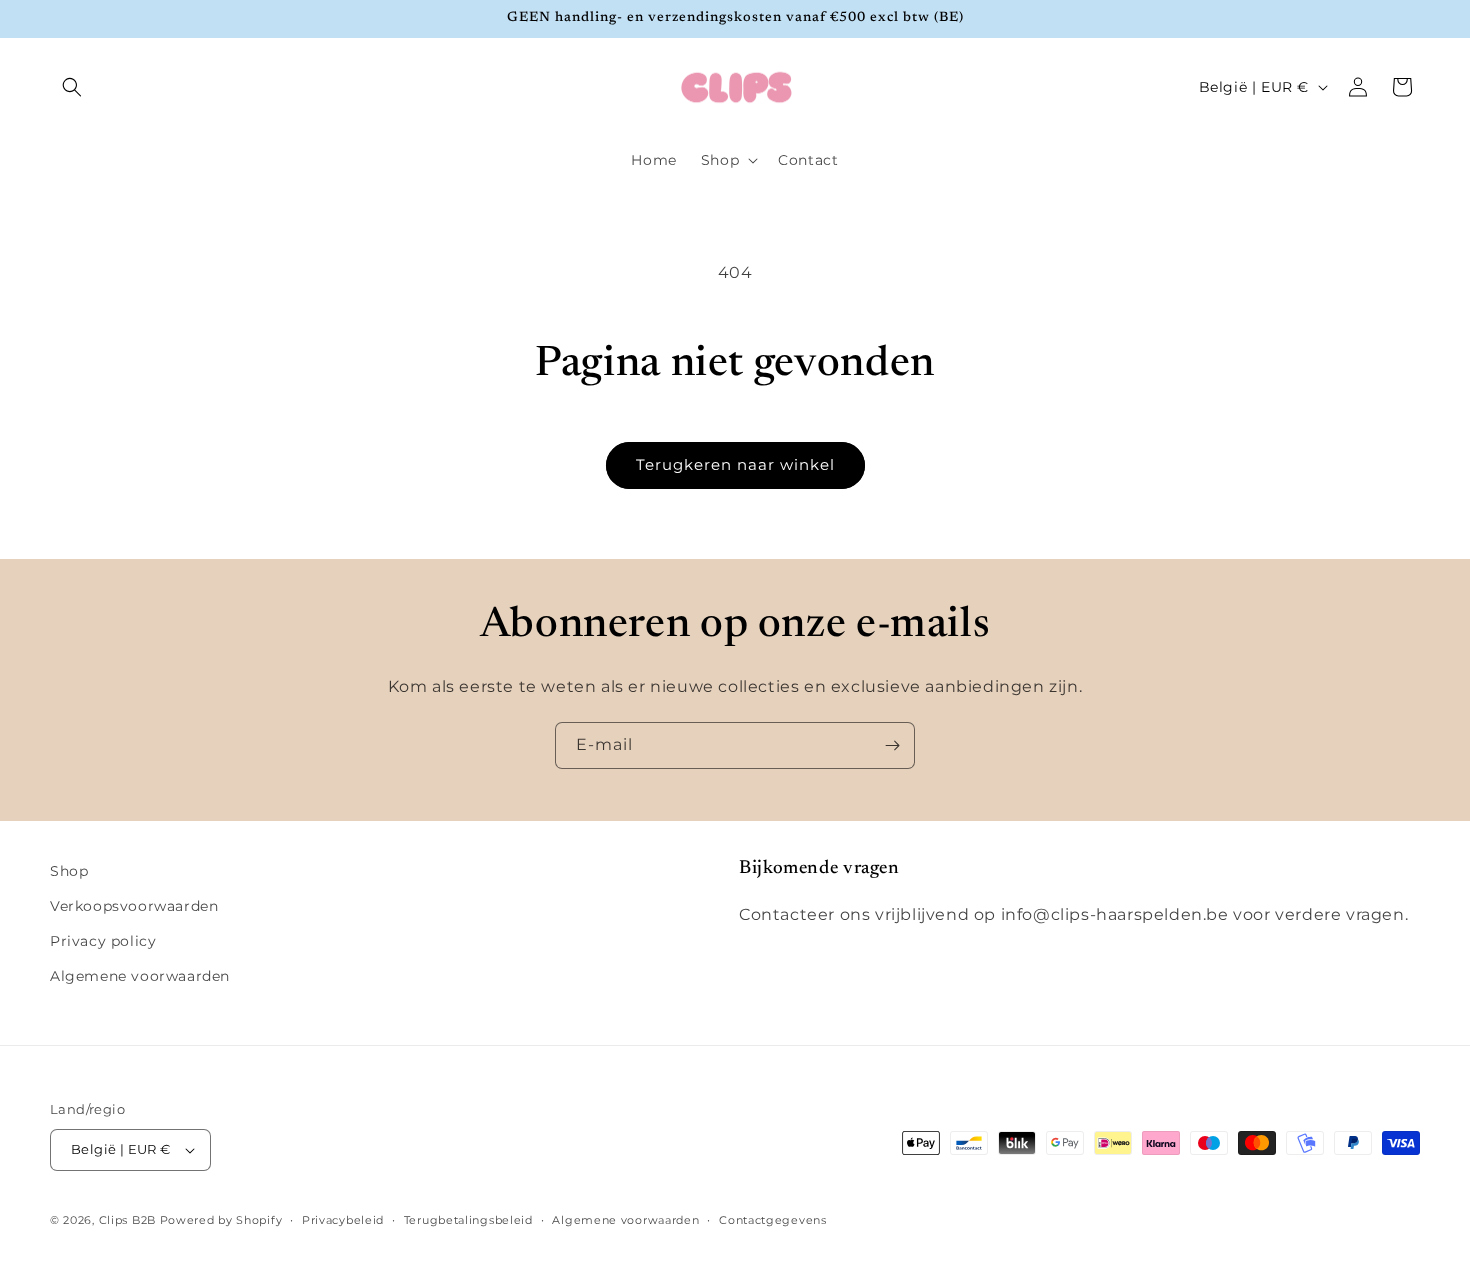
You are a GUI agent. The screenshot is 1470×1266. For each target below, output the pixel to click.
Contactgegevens (773, 1220)
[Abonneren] (892, 745)
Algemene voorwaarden (140, 976)
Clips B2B (127, 1220)
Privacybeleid (343, 1220)
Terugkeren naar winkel (735, 464)
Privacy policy (103, 941)
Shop (69, 871)
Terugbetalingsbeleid (468, 1220)
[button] (72, 87)
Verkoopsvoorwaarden (134, 906)
